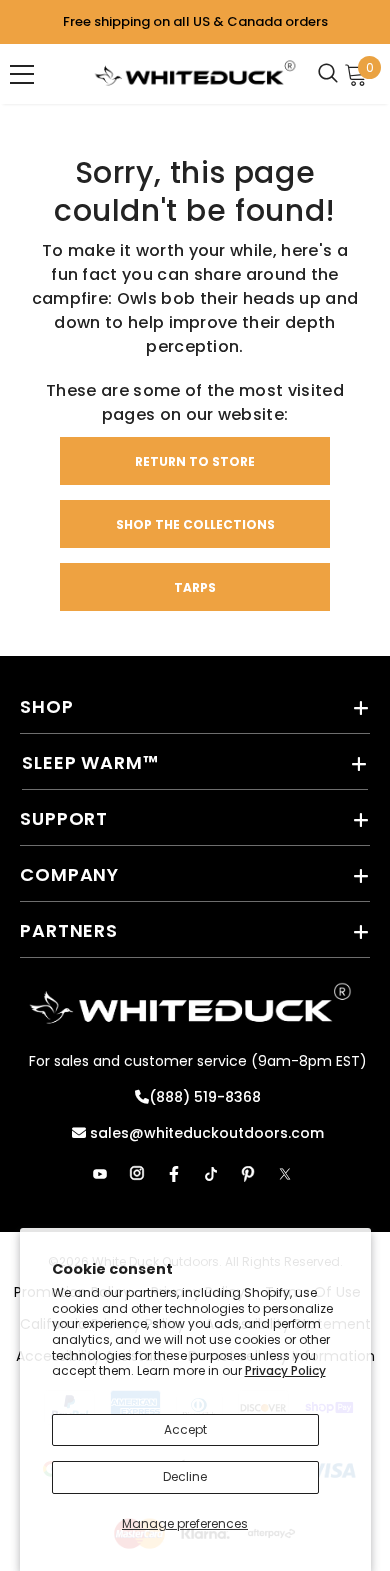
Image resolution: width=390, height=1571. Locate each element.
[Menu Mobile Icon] (22, 74)
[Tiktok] (211, 1174)
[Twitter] (285, 1174)
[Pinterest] (248, 1174)
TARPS (195, 587)
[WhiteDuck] (195, 73)
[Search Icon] (333, 74)
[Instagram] (137, 1174)
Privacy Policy (285, 1370)
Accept (185, 1429)
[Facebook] (174, 1174)
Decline (185, 1476)
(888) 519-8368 (205, 1097)
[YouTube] (100, 1174)
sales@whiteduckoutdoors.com (205, 1133)
